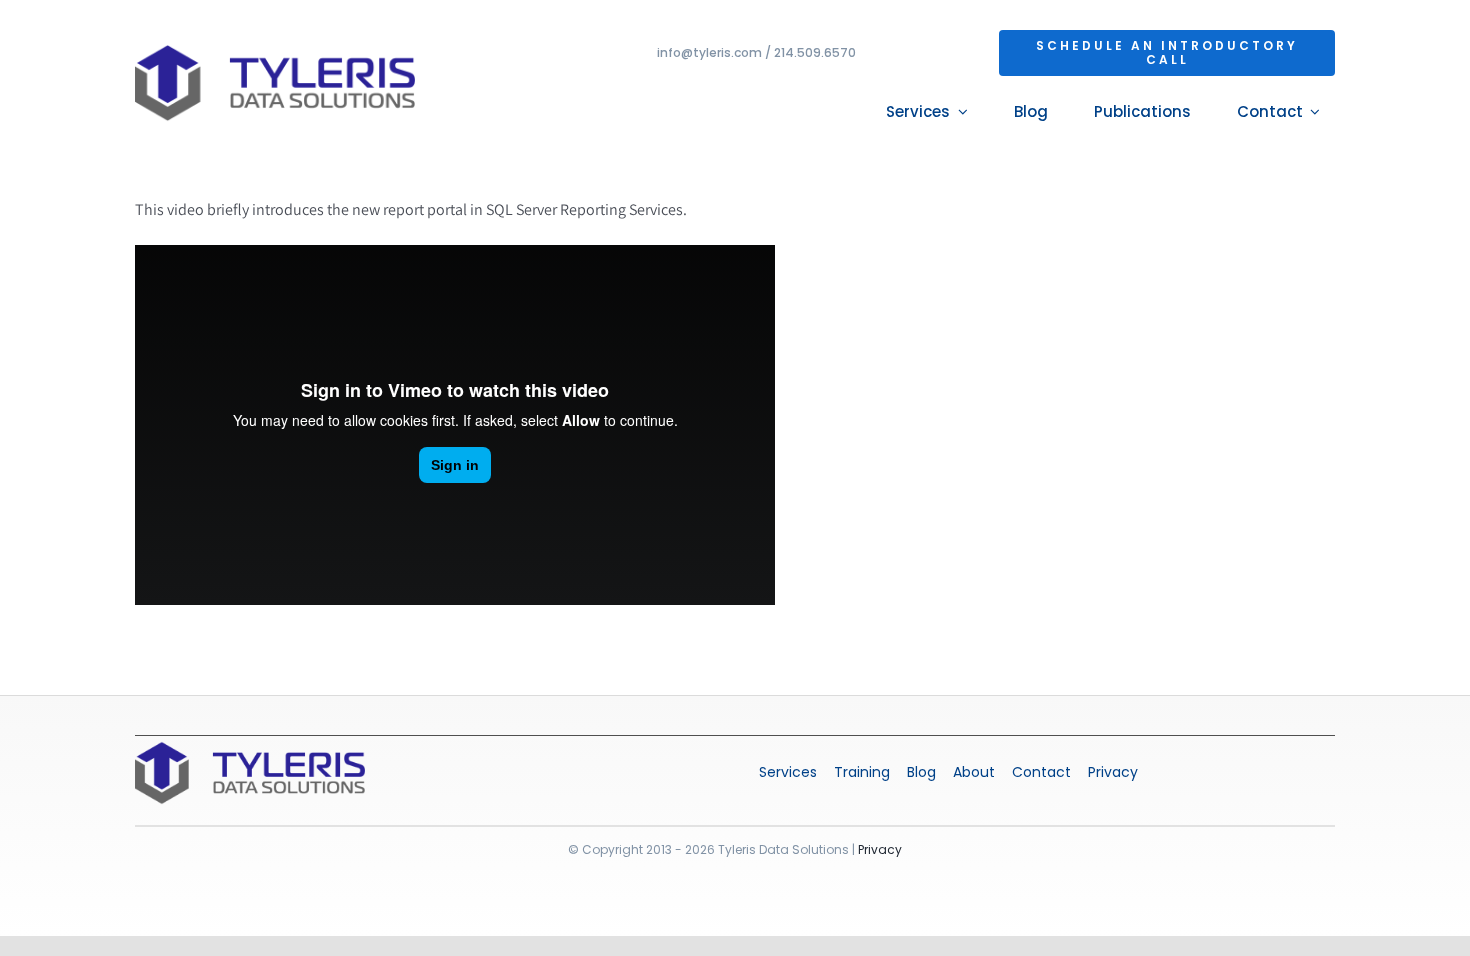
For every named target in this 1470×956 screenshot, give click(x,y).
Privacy (880, 849)
